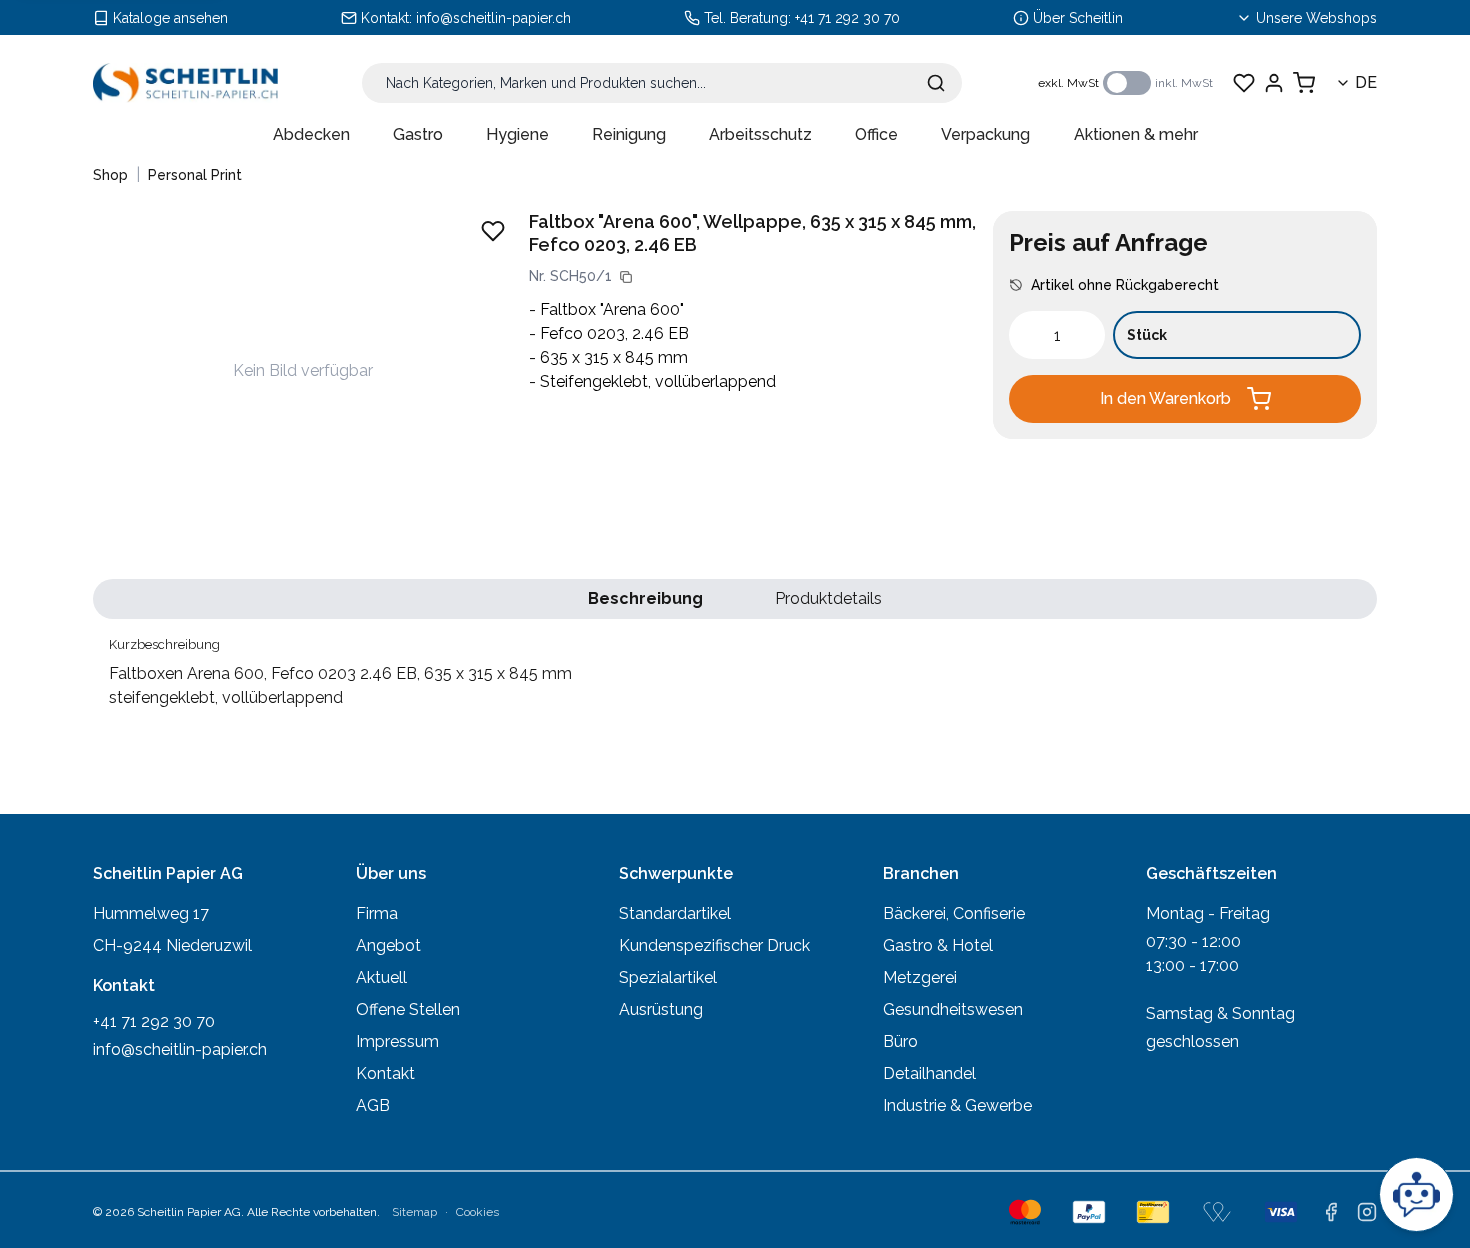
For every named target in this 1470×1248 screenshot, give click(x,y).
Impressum (397, 1041)
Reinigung (629, 134)
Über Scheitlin (1078, 18)
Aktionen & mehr (1136, 134)
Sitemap (414, 1212)
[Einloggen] (1274, 83)
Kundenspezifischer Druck (714, 945)
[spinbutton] (1057, 335)
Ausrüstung (661, 1009)
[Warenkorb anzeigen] (1304, 83)
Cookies (477, 1212)
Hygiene (517, 134)
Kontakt (385, 1073)
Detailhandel (929, 1073)
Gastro (418, 134)
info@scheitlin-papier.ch (493, 18)
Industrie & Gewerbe (957, 1105)
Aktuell (381, 977)
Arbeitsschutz (760, 134)
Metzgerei (920, 977)
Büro (900, 1041)
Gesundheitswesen (953, 1009)
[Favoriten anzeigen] (1244, 83)
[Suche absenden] (936, 83)
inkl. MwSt (1184, 83)
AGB (373, 1105)
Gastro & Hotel (938, 945)
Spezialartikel (668, 977)
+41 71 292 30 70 (847, 18)
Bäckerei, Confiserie (954, 913)
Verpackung (985, 134)
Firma (377, 913)
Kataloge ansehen (170, 18)
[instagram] (1367, 1212)
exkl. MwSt (1068, 83)
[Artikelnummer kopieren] (626, 277)
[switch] (1127, 83)
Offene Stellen (408, 1009)
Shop (110, 175)
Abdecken (311, 134)
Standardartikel (675, 913)
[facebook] (1331, 1212)
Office (876, 134)
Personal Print (195, 175)
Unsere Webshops (1316, 18)
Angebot (388, 945)
